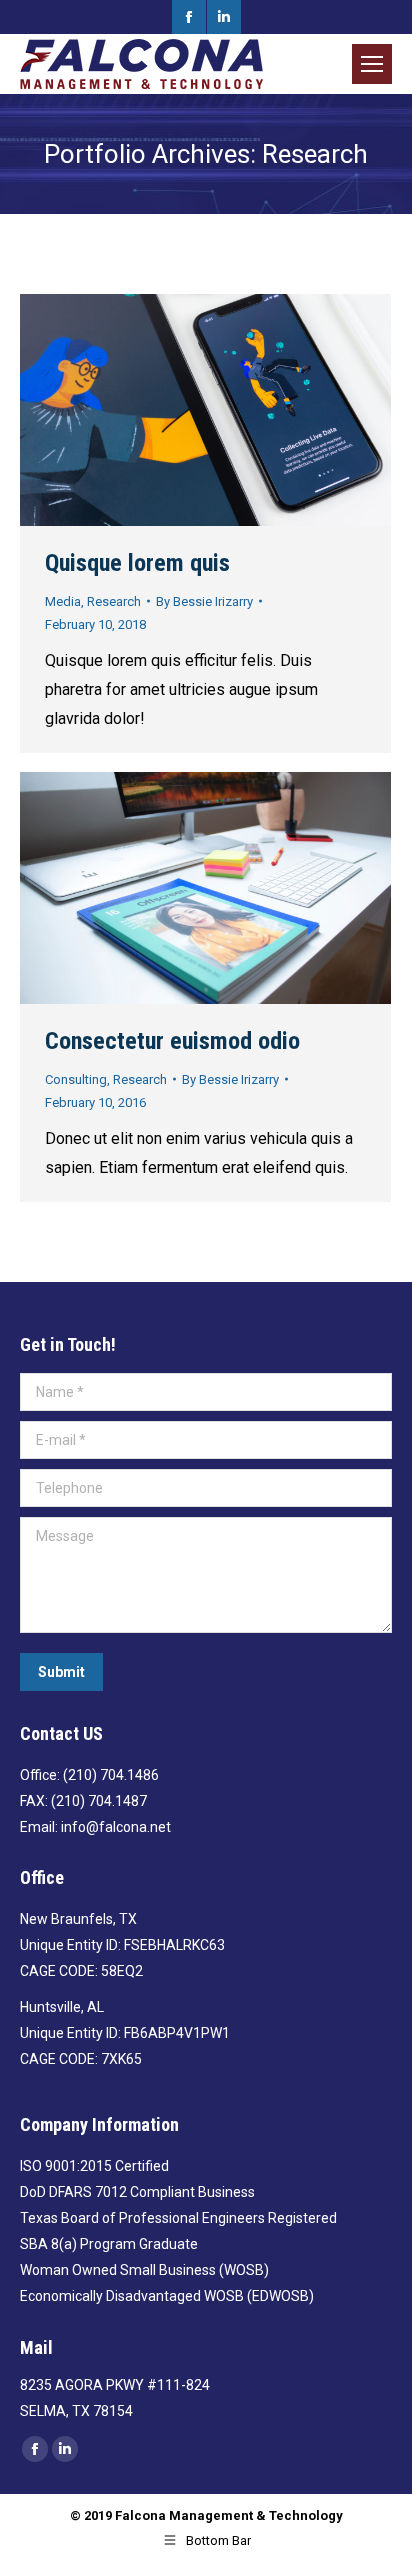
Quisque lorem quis (137, 563)
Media (63, 601)
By (204, 601)
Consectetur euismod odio (172, 1041)
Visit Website (152, 410)
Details (260, 410)
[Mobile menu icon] (372, 64)
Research (114, 601)
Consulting (76, 1079)
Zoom (206, 410)
